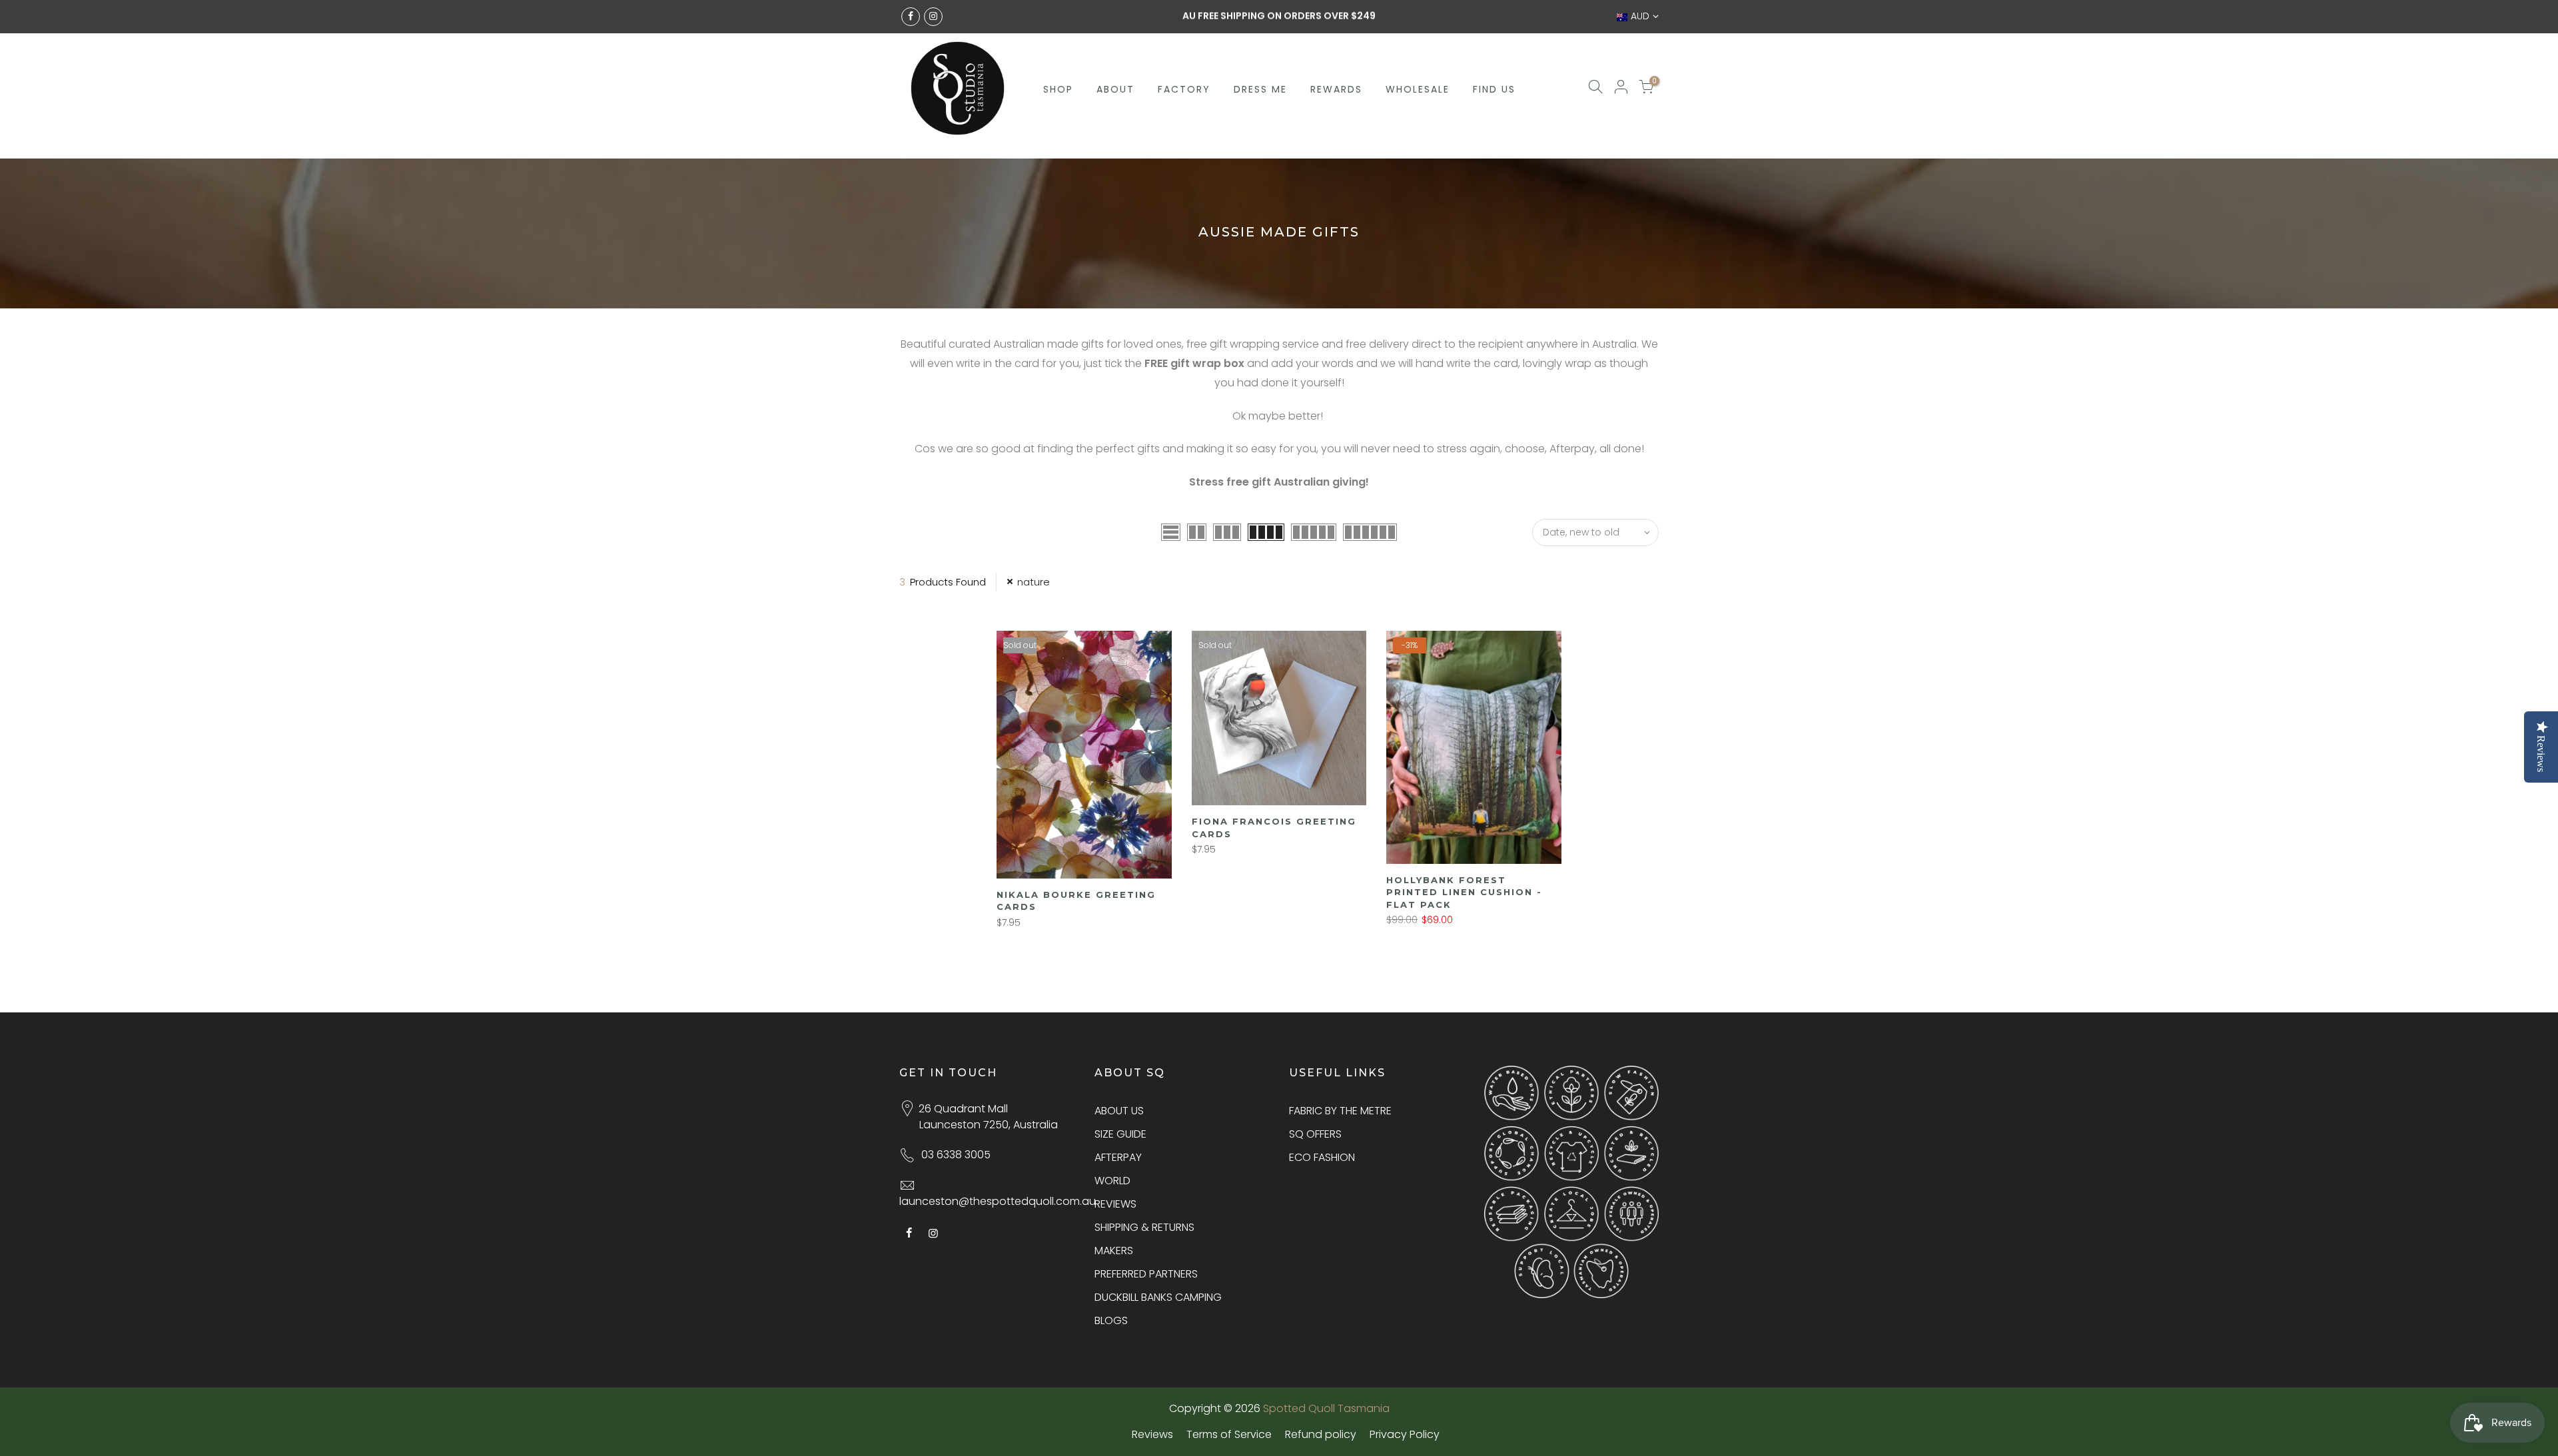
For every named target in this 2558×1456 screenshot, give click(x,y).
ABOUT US (1119, 1111)
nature (1034, 582)
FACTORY (1184, 89)
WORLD (1112, 1181)
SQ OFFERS (1315, 1134)
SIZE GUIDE (1120, 1134)
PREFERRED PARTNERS (1146, 1274)
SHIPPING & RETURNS (1144, 1227)
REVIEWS (1115, 1204)
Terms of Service (1229, 1434)
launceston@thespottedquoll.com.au (998, 1201)
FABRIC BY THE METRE (1340, 1111)
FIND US (1494, 89)
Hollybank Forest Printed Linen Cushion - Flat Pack (1464, 892)
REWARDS (1336, 89)
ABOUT (1115, 89)
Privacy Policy (1405, 1434)
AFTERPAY (1118, 1157)
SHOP (1058, 89)
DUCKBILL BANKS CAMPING (1158, 1297)
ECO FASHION (1322, 1157)
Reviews (1152, 1434)
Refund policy (1321, 1434)
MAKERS (1114, 1251)
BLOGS (1111, 1320)
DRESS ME (1260, 89)
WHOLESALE (1418, 89)
